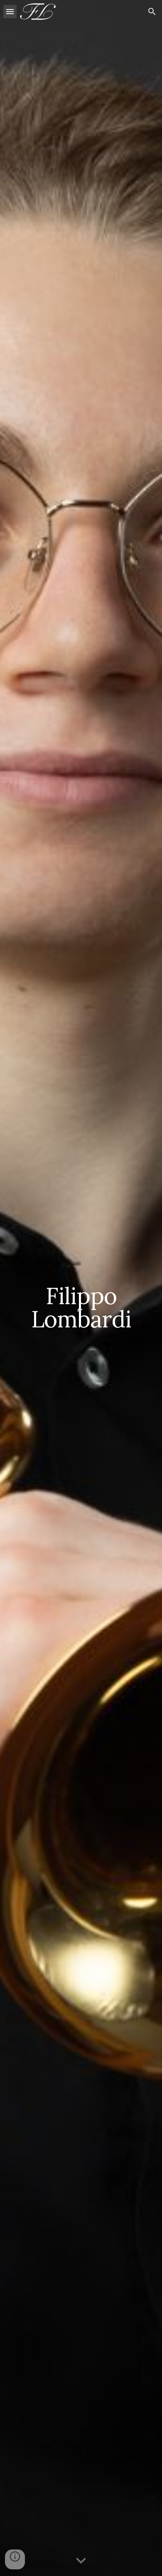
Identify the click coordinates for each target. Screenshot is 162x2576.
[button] (10, 11)
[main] (81, 1288)
